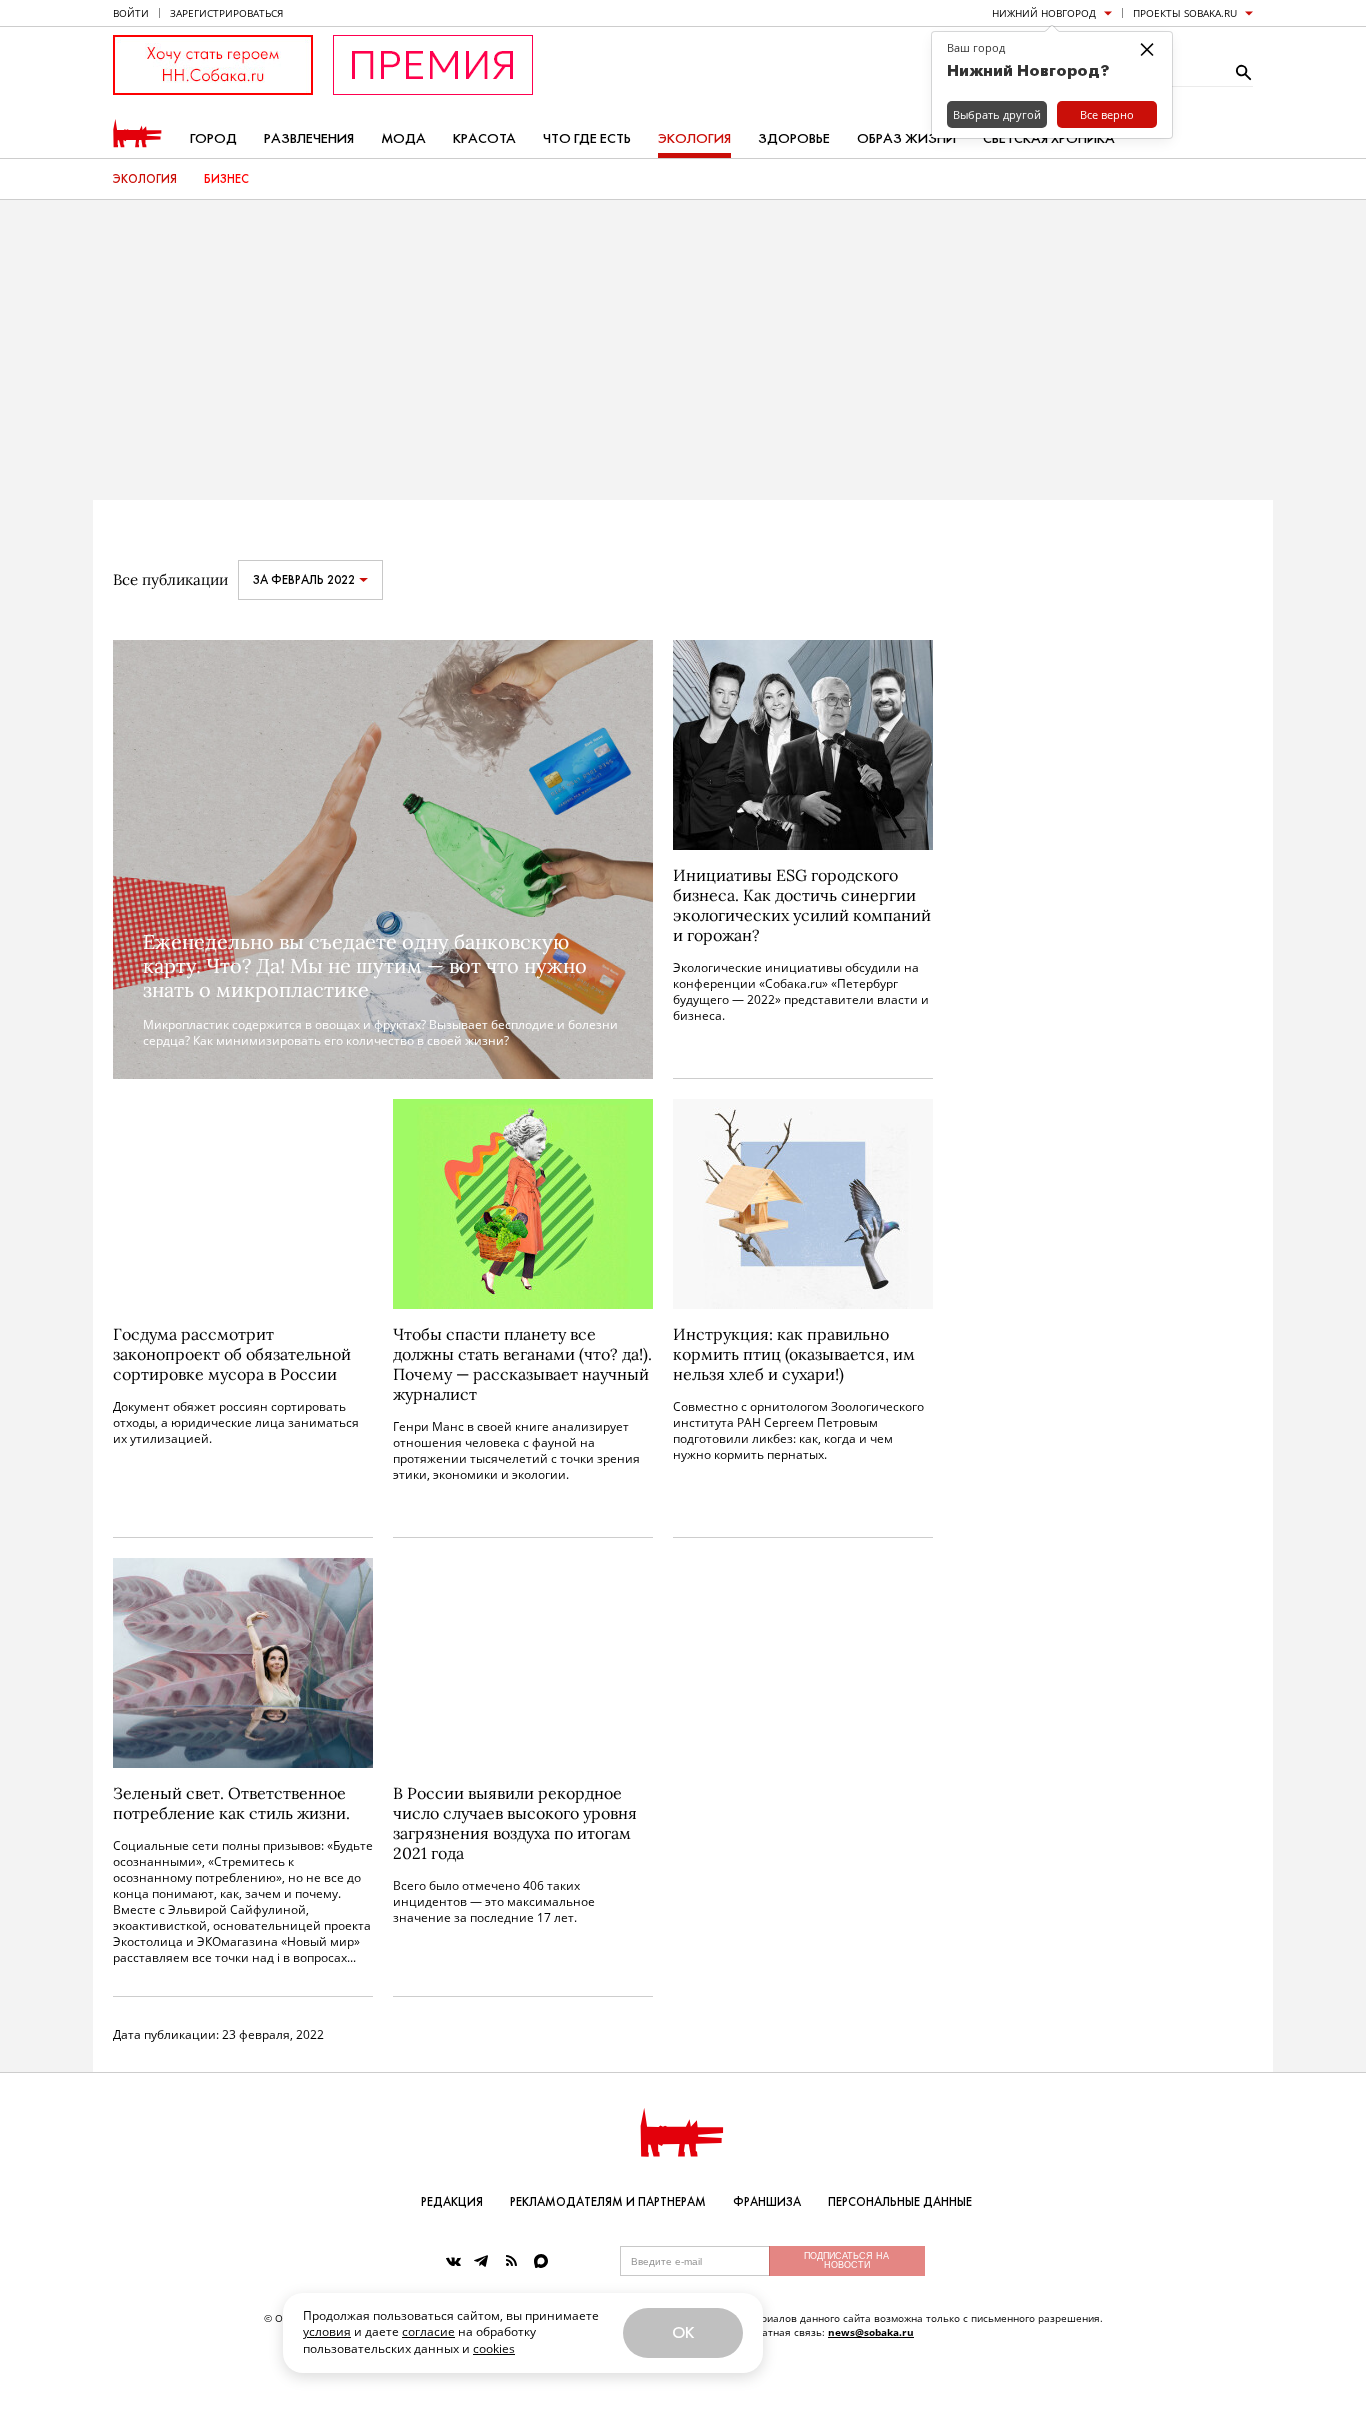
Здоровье (794, 138)
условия (327, 2331)
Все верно (1107, 114)
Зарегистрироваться (226, 13)
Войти (131, 13)
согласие (428, 2331)
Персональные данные (900, 2202)
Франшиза (767, 2202)
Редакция (452, 2202)
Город (213, 138)
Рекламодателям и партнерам (608, 2202)
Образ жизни (906, 138)
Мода (403, 138)
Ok (683, 2332)
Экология (694, 138)
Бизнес (226, 179)
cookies (494, 2348)
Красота (484, 138)
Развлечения (309, 138)
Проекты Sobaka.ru (1185, 13)
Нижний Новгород (1044, 13)
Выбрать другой (997, 114)
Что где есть (587, 138)
